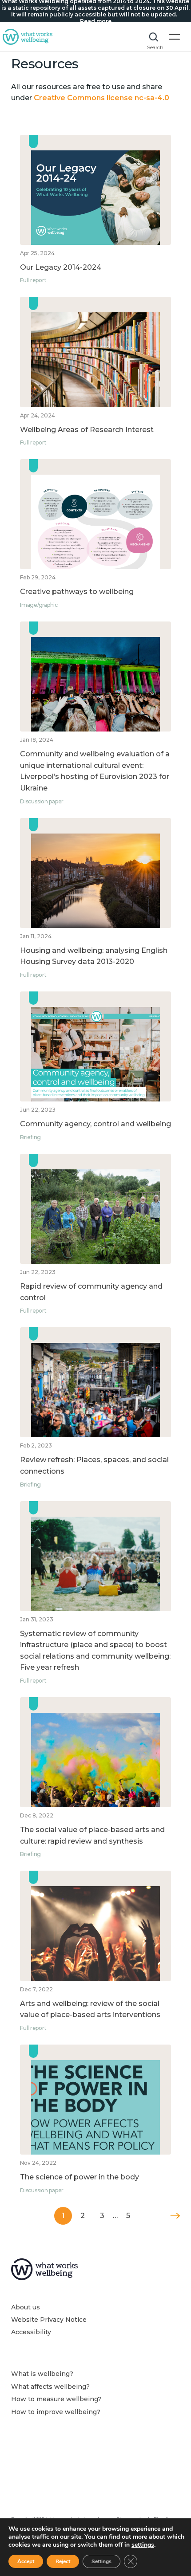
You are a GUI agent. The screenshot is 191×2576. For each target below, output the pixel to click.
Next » (175, 2216)
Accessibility (31, 2332)
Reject (63, 2561)
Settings (101, 2561)
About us (26, 2307)
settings (143, 2545)
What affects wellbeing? (50, 2387)
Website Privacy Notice (49, 2320)
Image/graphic (39, 605)
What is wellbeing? (42, 2374)
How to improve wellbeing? (56, 2412)
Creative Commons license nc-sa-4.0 (101, 98)
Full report (33, 280)
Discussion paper (42, 801)
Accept (26, 2561)
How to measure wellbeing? (56, 2399)
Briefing (30, 1137)
